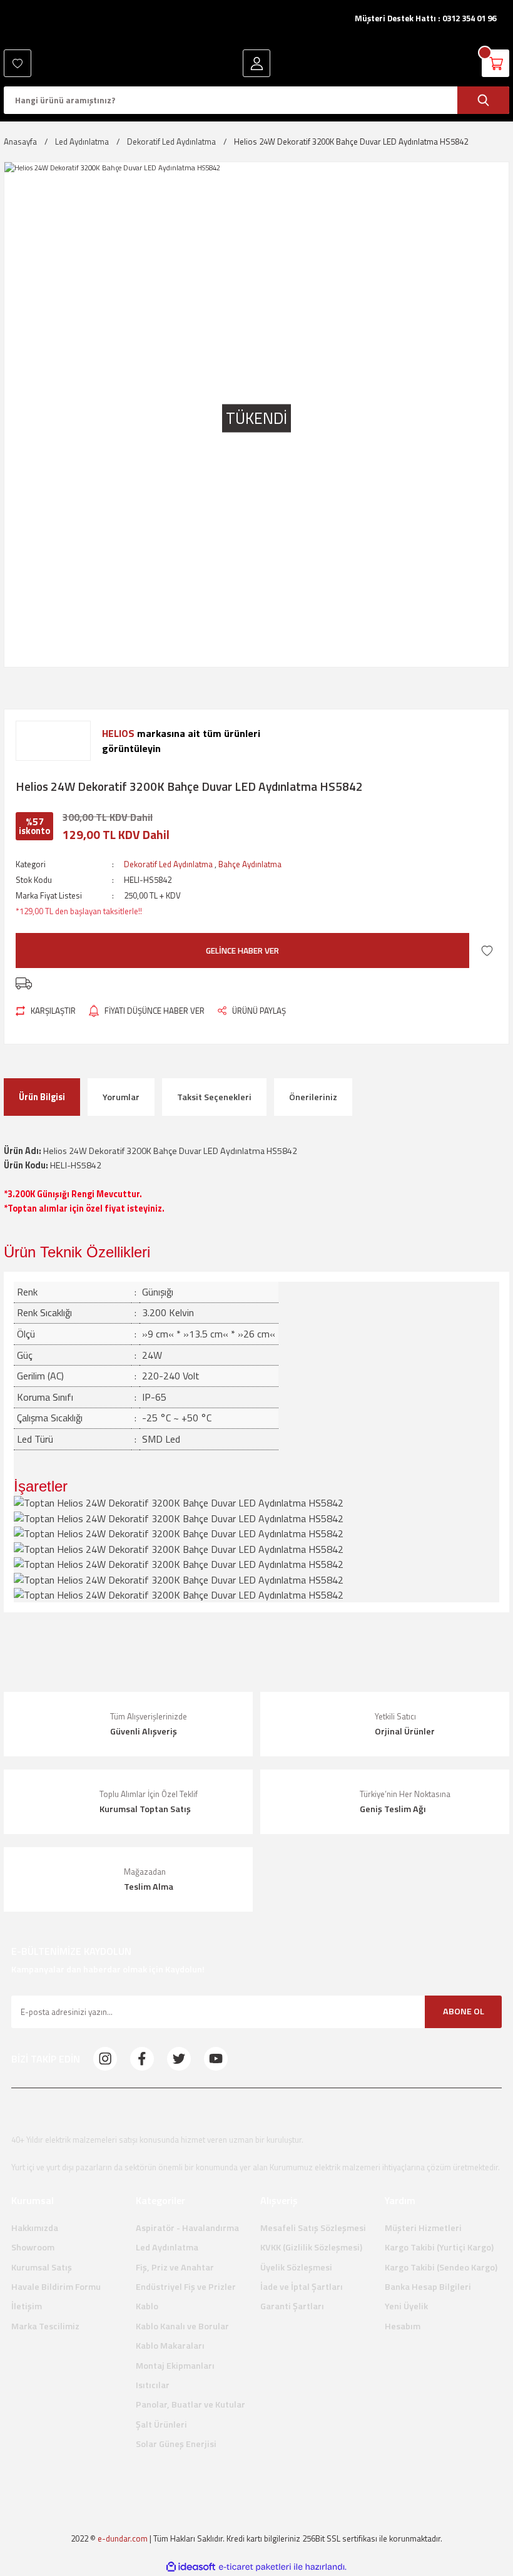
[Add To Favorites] (487, 950)
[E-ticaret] (255, 2567)
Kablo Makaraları (170, 2346)
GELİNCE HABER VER (242, 951)
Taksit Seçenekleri (214, 1097)
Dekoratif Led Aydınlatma (168, 864)
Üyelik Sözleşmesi (296, 2267)
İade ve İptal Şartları (302, 2287)
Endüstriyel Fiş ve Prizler (186, 2287)
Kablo (147, 2306)
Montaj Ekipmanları (175, 2366)
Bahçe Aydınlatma (250, 864)
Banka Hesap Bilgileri (428, 2287)
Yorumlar (121, 1097)
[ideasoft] (191, 2567)
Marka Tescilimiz (45, 2326)
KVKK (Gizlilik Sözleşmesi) (311, 2247)
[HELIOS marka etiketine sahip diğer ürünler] (53, 741)
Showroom (33, 2247)
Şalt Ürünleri (161, 2424)
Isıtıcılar (153, 2385)
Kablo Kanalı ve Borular (182, 2326)
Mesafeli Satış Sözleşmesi (313, 2228)
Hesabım (403, 2326)
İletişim (27, 2306)
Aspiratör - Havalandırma (187, 2228)
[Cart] (495, 63)
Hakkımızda (35, 2228)
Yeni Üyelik (406, 2306)
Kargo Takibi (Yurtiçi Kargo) (439, 2247)
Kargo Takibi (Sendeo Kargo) (441, 2267)
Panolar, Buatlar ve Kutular (190, 2404)
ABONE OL (464, 2011)
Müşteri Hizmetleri (423, 2228)
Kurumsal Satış (42, 2267)
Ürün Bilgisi (42, 1097)
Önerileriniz (313, 1097)
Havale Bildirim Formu (56, 2287)
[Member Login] (256, 63)
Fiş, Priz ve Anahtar (175, 2267)
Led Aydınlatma (167, 2247)
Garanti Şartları (292, 2306)
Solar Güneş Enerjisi (176, 2444)
